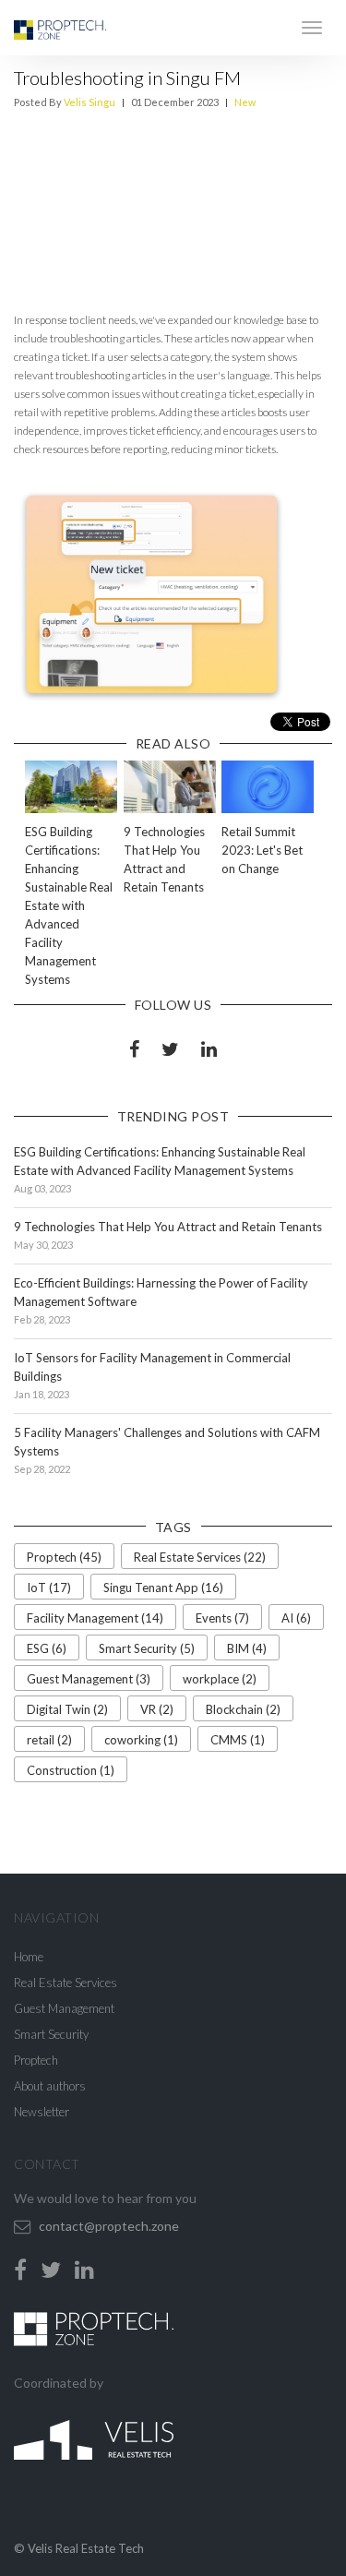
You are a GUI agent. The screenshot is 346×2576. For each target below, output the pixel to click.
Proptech (36, 2060)
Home (29, 1957)
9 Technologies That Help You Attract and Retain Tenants (168, 1227)
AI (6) (296, 1618)
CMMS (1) (238, 1740)
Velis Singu (89, 102)
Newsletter (42, 2112)
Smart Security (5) (147, 1648)
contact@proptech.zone (109, 2226)
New (245, 102)
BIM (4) (247, 1648)
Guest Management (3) (89, 1679)
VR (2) (157, 1709)
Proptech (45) (64, 1557)
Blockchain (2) (243, 1709)
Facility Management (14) (95, 1618)
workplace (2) (220, 1679)
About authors (50, 2086)
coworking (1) (141, 1740)
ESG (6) (47, 1648)
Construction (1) (71, 1770)
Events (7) (222, 1618)
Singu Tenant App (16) (163, 1588)
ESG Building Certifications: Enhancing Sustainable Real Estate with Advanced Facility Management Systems (69, 905)
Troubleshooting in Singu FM (127, 78)
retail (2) (49, 1740)
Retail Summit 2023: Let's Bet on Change (262, 850)
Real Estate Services (66, 1983)
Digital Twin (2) (67, 1709)
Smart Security (51, 2034)
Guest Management (64, 2008)
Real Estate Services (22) (200, 1557)
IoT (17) (49, 1588)
